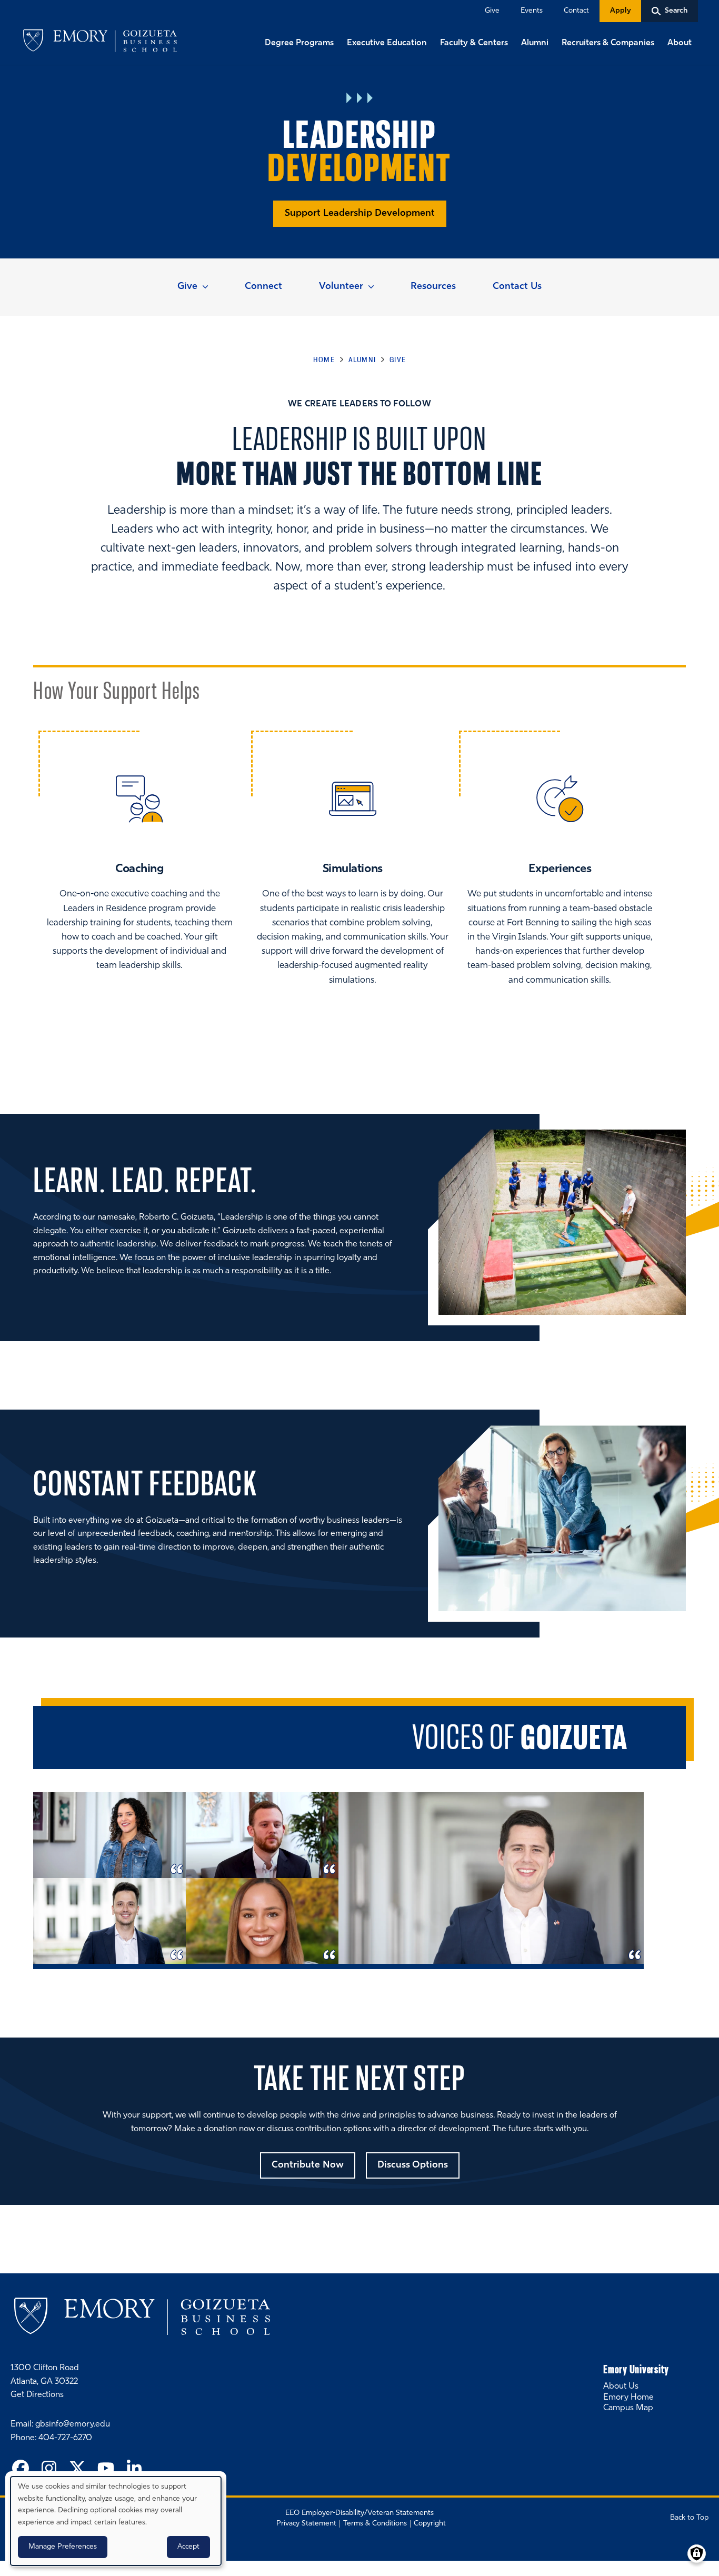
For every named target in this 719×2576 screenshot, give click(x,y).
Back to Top (689, 2518)
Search (1, 1)
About (680, 43)
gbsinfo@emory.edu (73, 2424)
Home (324, 360)
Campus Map (628, 2408)
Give (492, 11)
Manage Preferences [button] (63, 2547)
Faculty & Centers (474, 43)
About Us (621, 2387)
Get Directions (37, 2395)
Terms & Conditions (375, 2524)
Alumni (535, 43)
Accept (188, 2547)
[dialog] (116, 2521)
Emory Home (628, 2398)
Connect (263, 287)
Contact (576, 11)
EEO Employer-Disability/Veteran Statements (359, 2513)
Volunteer (341, 287)
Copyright (430, 2524)
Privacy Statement (306, 2524)
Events (532, 11)
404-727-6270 (65, 2438)
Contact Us (517, 287)
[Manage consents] (697, 2554)
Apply (620, 11)
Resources (433, 287)
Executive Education (387, 43)
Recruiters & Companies (608, 43)
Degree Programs (299, 43)
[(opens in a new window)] (21, 2470)
